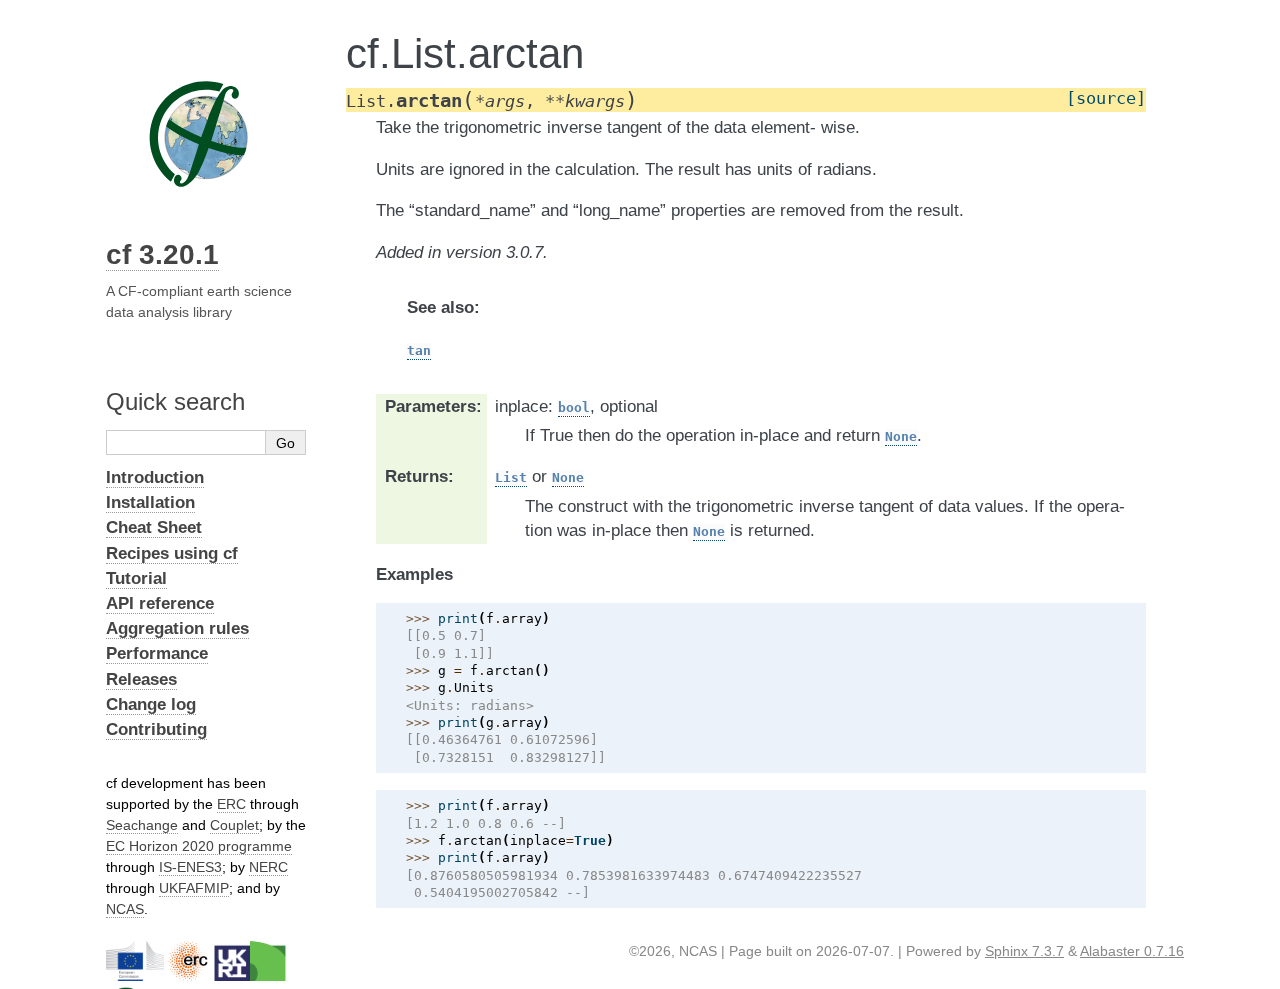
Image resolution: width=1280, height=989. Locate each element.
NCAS (125, 909)
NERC (268, 867)
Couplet (234, 825)
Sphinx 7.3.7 (1024, 951)
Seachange (142, 825)
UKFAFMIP (194, 888)
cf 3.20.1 (162, 254)
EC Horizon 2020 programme (199, 846)
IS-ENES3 (190, 867)
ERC (231, 804)
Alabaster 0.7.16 (1132, 951)
